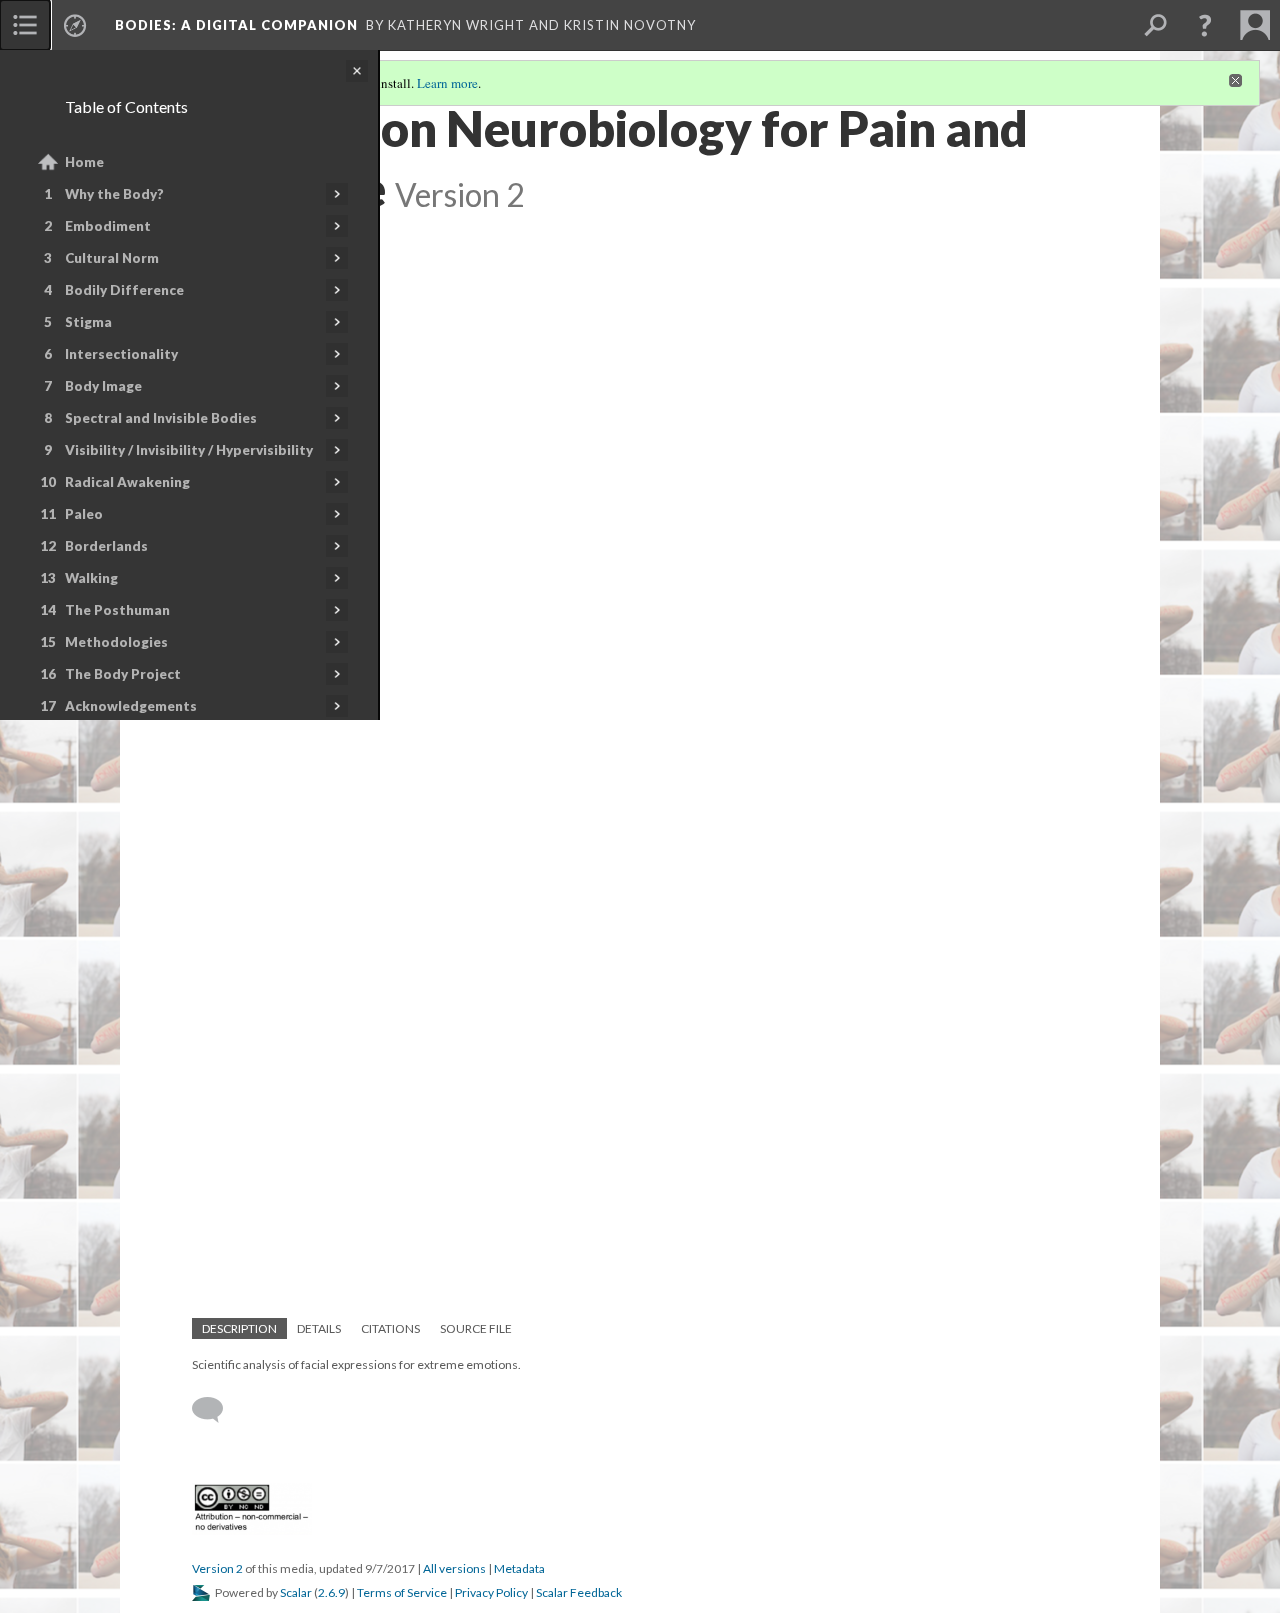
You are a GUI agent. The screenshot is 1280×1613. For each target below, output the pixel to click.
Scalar (296, 1592)
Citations (390, 1328)
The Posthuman (117, 610)
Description (239, 1328)
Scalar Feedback (579, 1592)
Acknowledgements (131, 706)
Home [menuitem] (84, 162)
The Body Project (123, 674)
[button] (1205, 25)
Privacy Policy (491, 1592)
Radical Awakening (127, 482)
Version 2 (217, 1568)
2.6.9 (331, 1592)
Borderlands (106, 546)
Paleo (84, 514)
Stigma (88, 322)
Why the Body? (114, 194)
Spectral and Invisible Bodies (161, 418)
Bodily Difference (124, 290)
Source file (476, 1328)
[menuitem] (25, 25)
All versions (454, 1568)
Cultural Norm (112, 258)
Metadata (519, 1568)
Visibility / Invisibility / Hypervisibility (189, 450)
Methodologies (116, 642)
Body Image (103, 386)
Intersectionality (121, 354)
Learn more (447, 83)
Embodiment (108, 226)
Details (319, 1328)
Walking (91, 578)
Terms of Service (402, 1592)
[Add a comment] (216, 1410)
